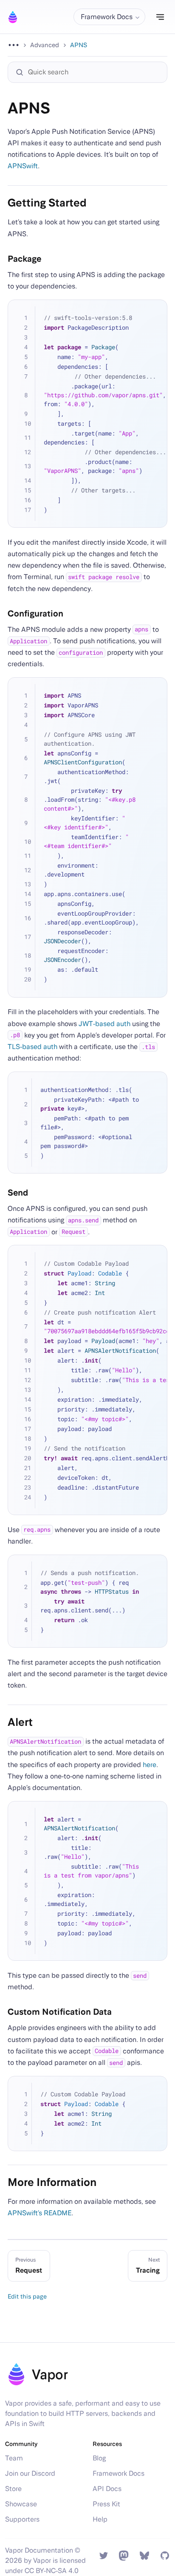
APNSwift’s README (40, 2213)
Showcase (21, 2504)
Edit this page (27, 2296)
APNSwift (23, 166)
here (150, 1765)
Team (14, 2458)
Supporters (22, 2519)
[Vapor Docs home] (13, 17)
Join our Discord (30, 2473)
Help (100, 2519)
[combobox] (92, 72)
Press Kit (106, 2504)
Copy (155, 312)
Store (13, 2489)
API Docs (107, 2489)
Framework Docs (119, 2473)
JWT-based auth (104, 1024)
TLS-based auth (32, 1047)
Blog (99, 2458)
